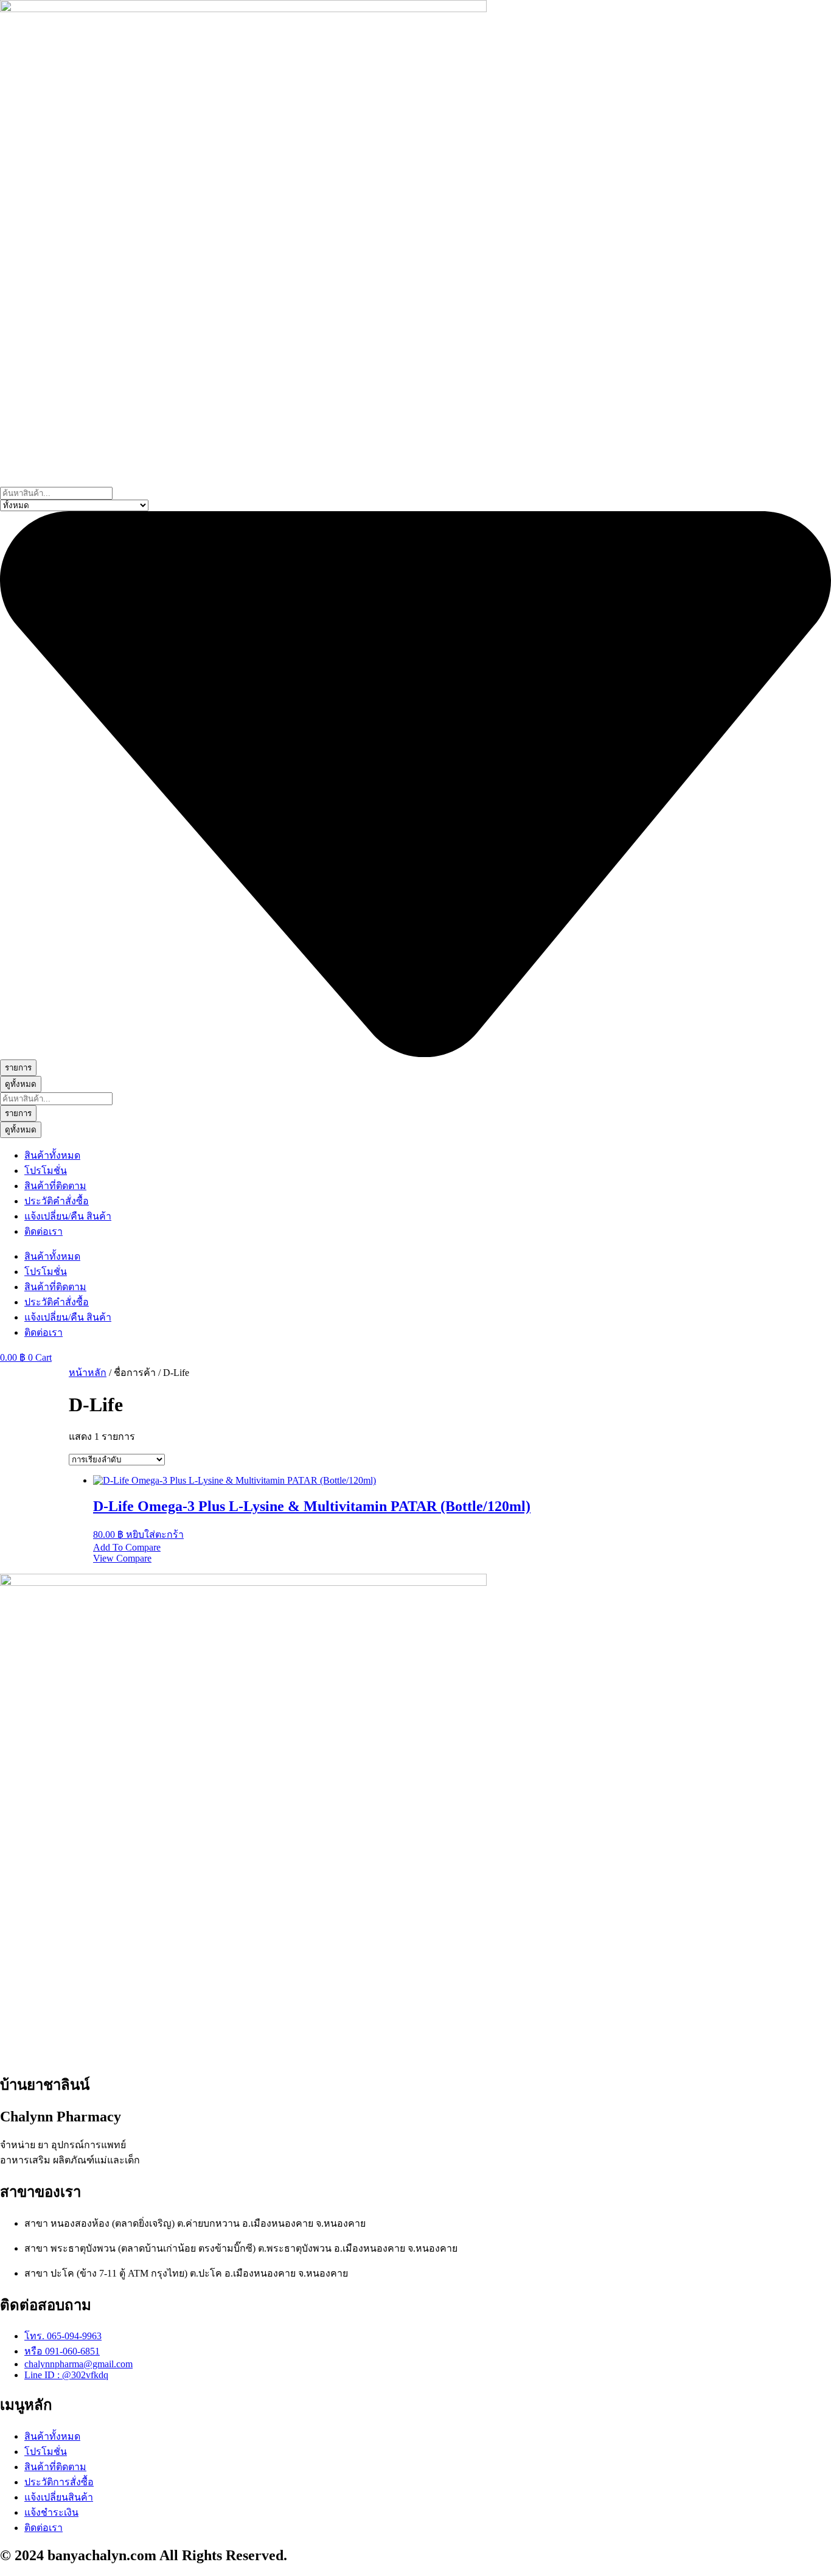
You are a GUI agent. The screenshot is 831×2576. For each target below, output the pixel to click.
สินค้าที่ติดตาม (55, 1186)
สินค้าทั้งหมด (52, 1155)
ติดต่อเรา (43, 1231)
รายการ (18, 1068)
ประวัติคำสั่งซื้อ (57, 1201)
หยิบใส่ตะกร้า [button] (155, 1534)
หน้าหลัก (88, 1373)
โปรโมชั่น (46, 1171)
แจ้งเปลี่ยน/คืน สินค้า (68, 1216)
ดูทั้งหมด (21, 1084)
